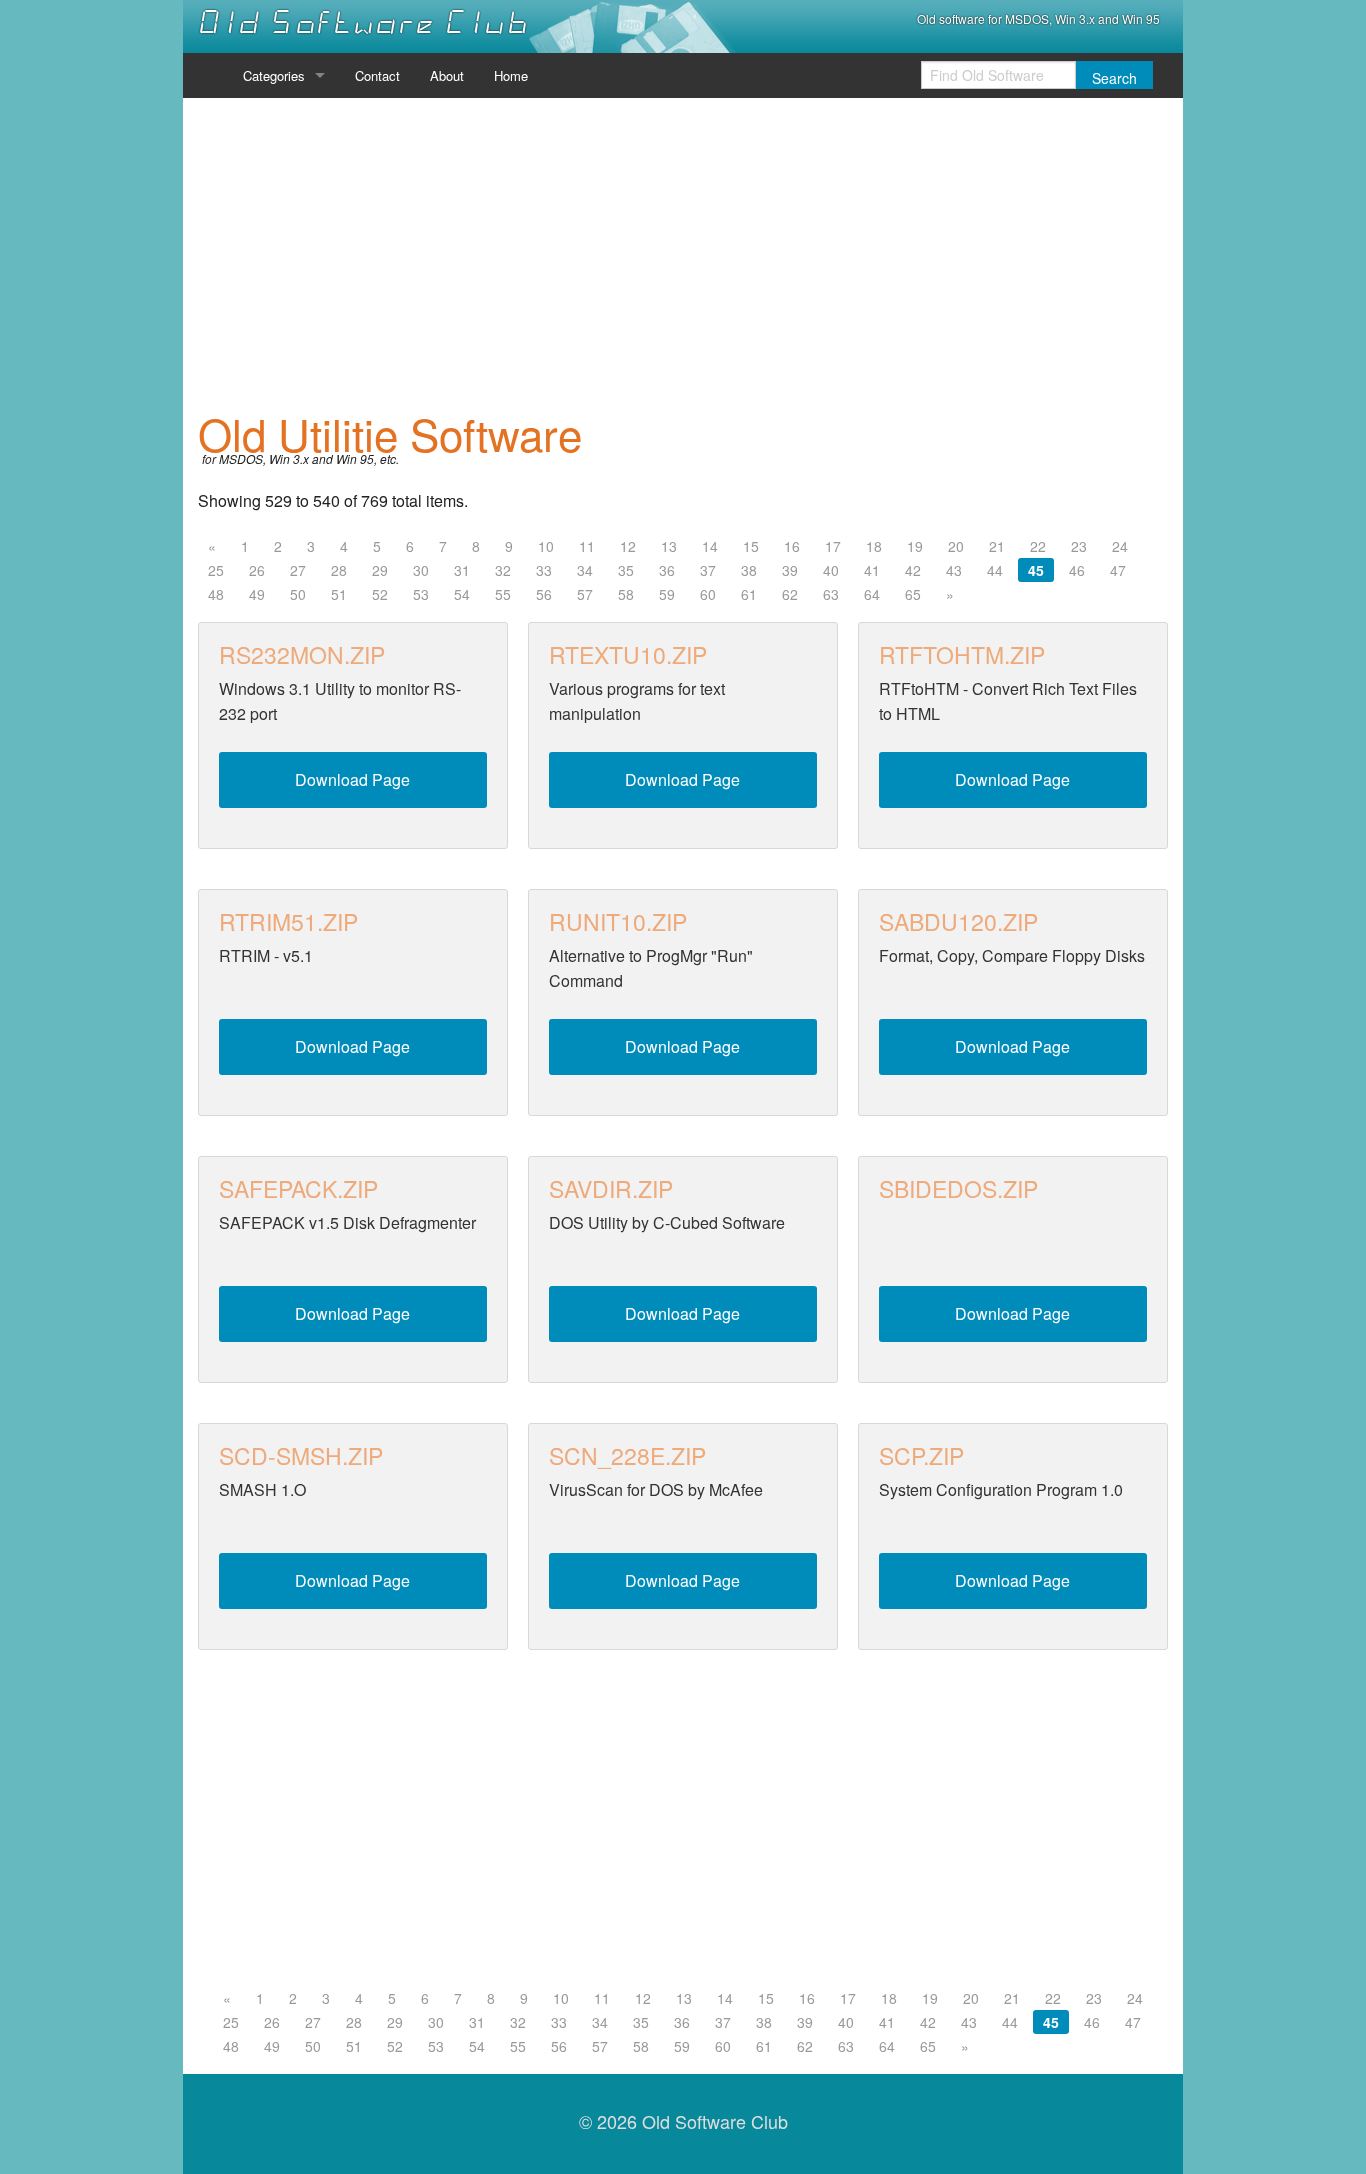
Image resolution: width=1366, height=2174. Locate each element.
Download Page (352, 779)
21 (997, 546)
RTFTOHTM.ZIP (962, 654)
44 (995, 570)
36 (667, 570)
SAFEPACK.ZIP (298, 1188)
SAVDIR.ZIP (611, 1188)
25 (216, 570)
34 (585, 570)
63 (831, 594)
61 (749, 594)
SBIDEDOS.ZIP (958, 1188)
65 (913, 594)
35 (626, 570)
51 (339, 594)
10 (546, 546)
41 (872, 570)
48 (216, 594)
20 (956, 546)
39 (790, 570)
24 (1120, 546)
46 (1077, 570)
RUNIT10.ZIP (618, 921)
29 (380, 570)
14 (710, 546)
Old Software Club (363, 23)
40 (831, 570)
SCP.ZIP (921, 1455)
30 (421, 570)
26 (257, 570)
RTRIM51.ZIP (288, 921)
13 (669, 546)
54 (462, 594)
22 (1038, 546)
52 (380, 594)
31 (462, 570)
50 (298, 594)
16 (792, 546)
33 (544, 570)
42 (913, 570)
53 (421, 594)
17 (833, 546)
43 (954, 570)
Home (511, 75)
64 (872, 594)
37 (708, 570)
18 (874, 546)
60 (708, 594)
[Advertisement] (683, 254)
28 (339, 570)
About (447, 75)
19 (915, 546)
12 (628, 546)
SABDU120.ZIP (958, 921)
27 (298, 570)
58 (626, 594)
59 (667, 594)
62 (790, 594)
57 (585, 594)
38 (749, 570)
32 (503, 570)
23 (1079, 546)
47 (1118, 570)
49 (257, 594)
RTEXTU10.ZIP (628, 654)
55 (503, 594)
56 (544, 594)
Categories (274, 75)
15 (751, 546)
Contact (377, 75)
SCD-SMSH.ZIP (301, 1455)
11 (587, 546)
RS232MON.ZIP (302, 654)
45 (1036, 570)
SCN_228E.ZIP (627, 1455)
